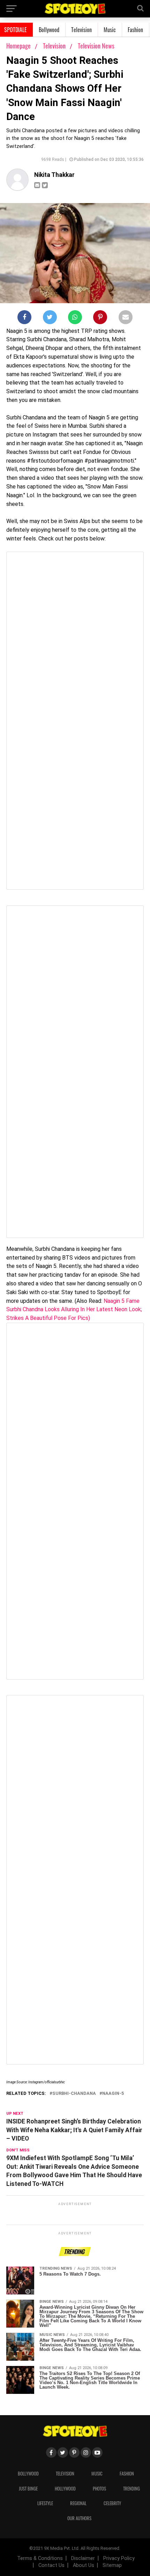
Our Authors (79, 2518)
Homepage (18, 46)
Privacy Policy (119, 2558)
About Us (84, 2565)
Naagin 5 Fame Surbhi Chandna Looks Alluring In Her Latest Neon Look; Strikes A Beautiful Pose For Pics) (74, 1310)
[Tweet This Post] (50, 319)
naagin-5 (113, 2094)
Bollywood (49, 30)
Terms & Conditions (40, 2558)
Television (81, 30)
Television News (96, 46)
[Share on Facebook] (24, 319)
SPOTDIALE (16, 30)
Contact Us (51, 2565)
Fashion (135, 30)
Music (110, 30)
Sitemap (112, 2565)
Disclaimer (83, 2558)
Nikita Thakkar (54, 175)
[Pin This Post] (100, 319)
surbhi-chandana (74, 2094)
